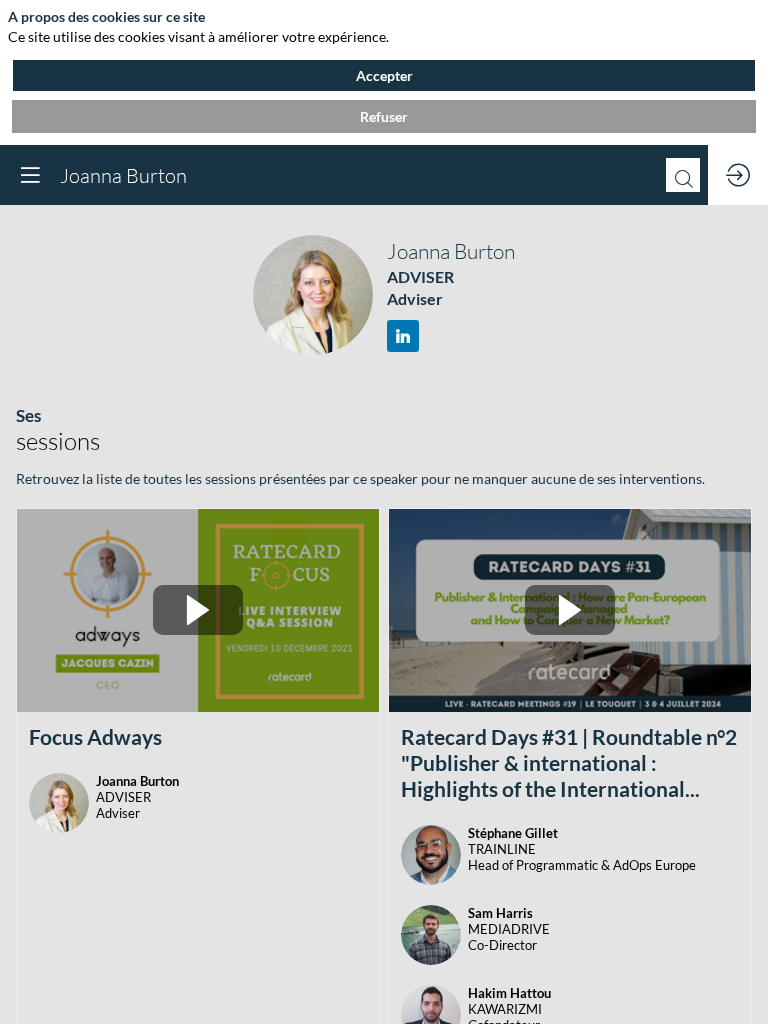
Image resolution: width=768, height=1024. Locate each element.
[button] (30, 175)
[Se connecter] (738, 175)
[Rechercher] (683, 175)
